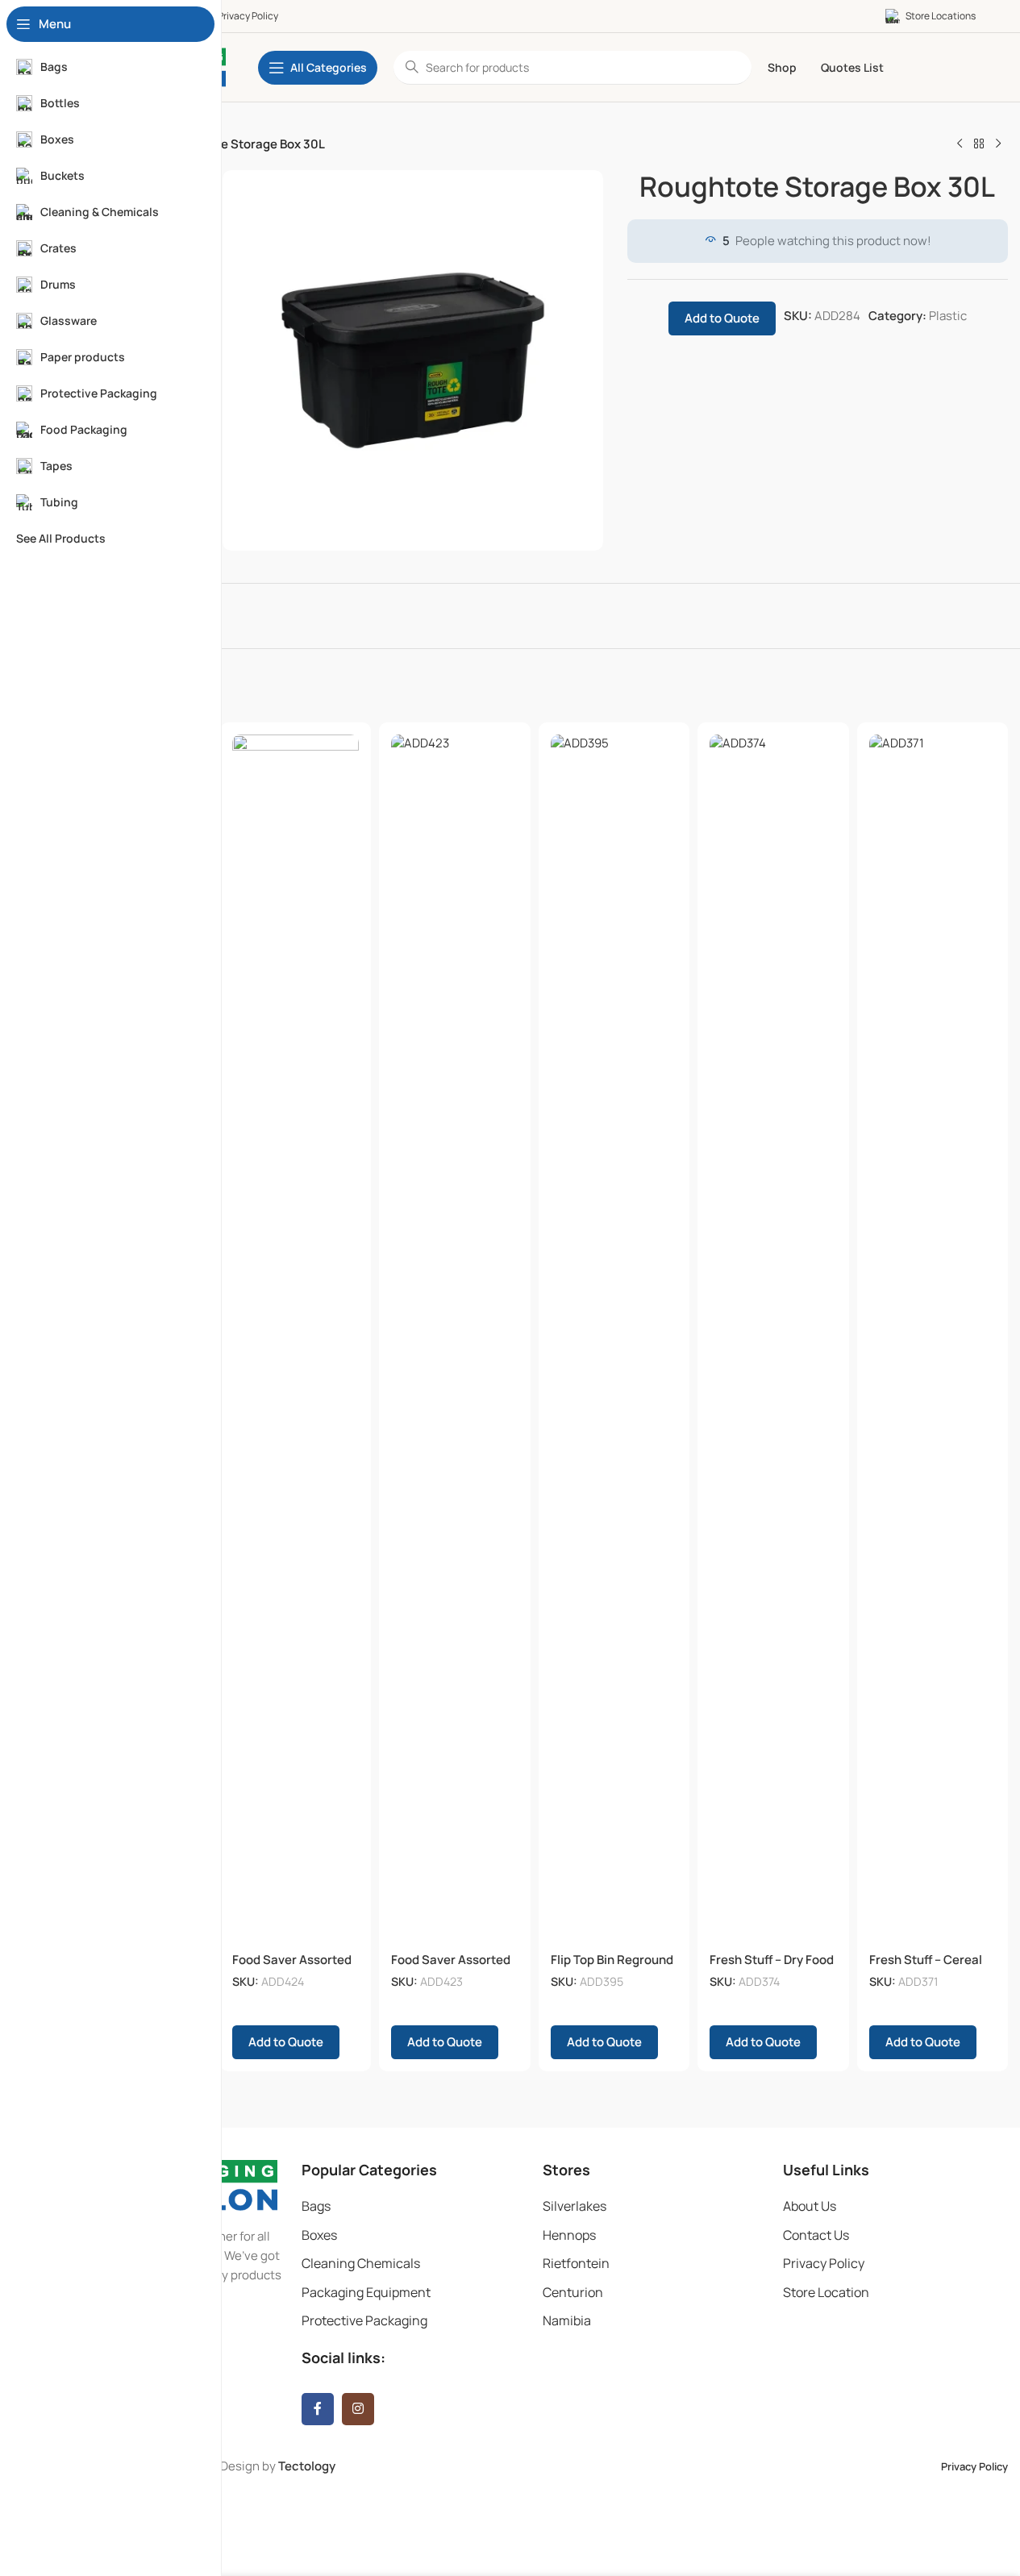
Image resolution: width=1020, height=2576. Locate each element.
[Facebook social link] (318, 2409)
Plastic (948, 316)
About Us (810, 2206)
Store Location (826, 2292)
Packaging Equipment (366, 2292)
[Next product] (998, 144)
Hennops (569, 2235)
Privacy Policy (824, 2263)
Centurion (573, 2292)
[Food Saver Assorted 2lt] (296, 1339)
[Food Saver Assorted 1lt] (455, 1339)
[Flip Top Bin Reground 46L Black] (614, 1339)
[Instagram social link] (358, 2409)
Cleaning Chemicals (361, 2263)
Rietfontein (576, 2263)
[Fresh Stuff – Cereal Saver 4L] (933, 1339)
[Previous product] (960, 144)
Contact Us (816, 2235)
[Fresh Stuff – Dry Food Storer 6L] (773, 1339)
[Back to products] (979, 144)
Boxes (319, 2235)
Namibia (567, 2320)
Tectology (307, 2466)
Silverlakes (575, 2206)
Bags (316, 2206)
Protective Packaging (364, 2320)
